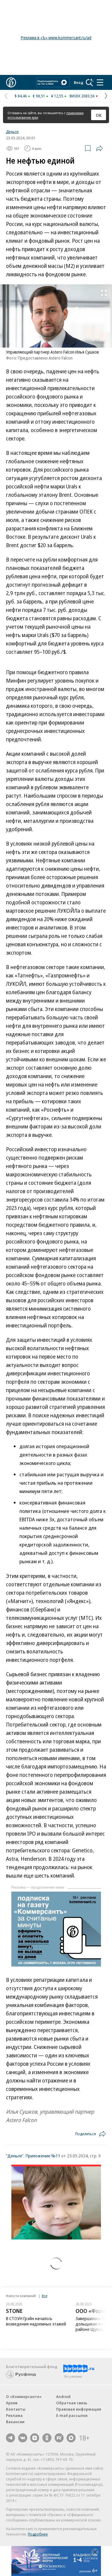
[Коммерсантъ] (11, 82)
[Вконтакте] (23, 2438)
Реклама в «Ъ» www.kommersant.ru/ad (56, 38)
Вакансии (15, 2422)
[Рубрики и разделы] (100, 82)
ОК (99, 115)
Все (45, 2296)
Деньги (12, 132)
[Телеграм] (10, 2438)
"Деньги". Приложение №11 (33, 2156)
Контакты (16, 2409)
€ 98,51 (39, 96)
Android (63, 2397)
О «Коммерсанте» (24, 2397)
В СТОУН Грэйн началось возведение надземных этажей (36, 2321)
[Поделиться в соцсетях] (99, 148)
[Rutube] (59, 2438)
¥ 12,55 (57, 96)
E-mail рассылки (72, 2415)
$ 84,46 (21, 96)
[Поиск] (90, 82)
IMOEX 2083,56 (82, 96)
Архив (12, 2403)
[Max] (71, 2438)
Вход (79, 82)
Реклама (14, 2415)
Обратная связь (72, 2403)
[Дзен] (35, 2438)
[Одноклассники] (47, 2438)
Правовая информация (79, 2409)
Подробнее (38, 2534)
